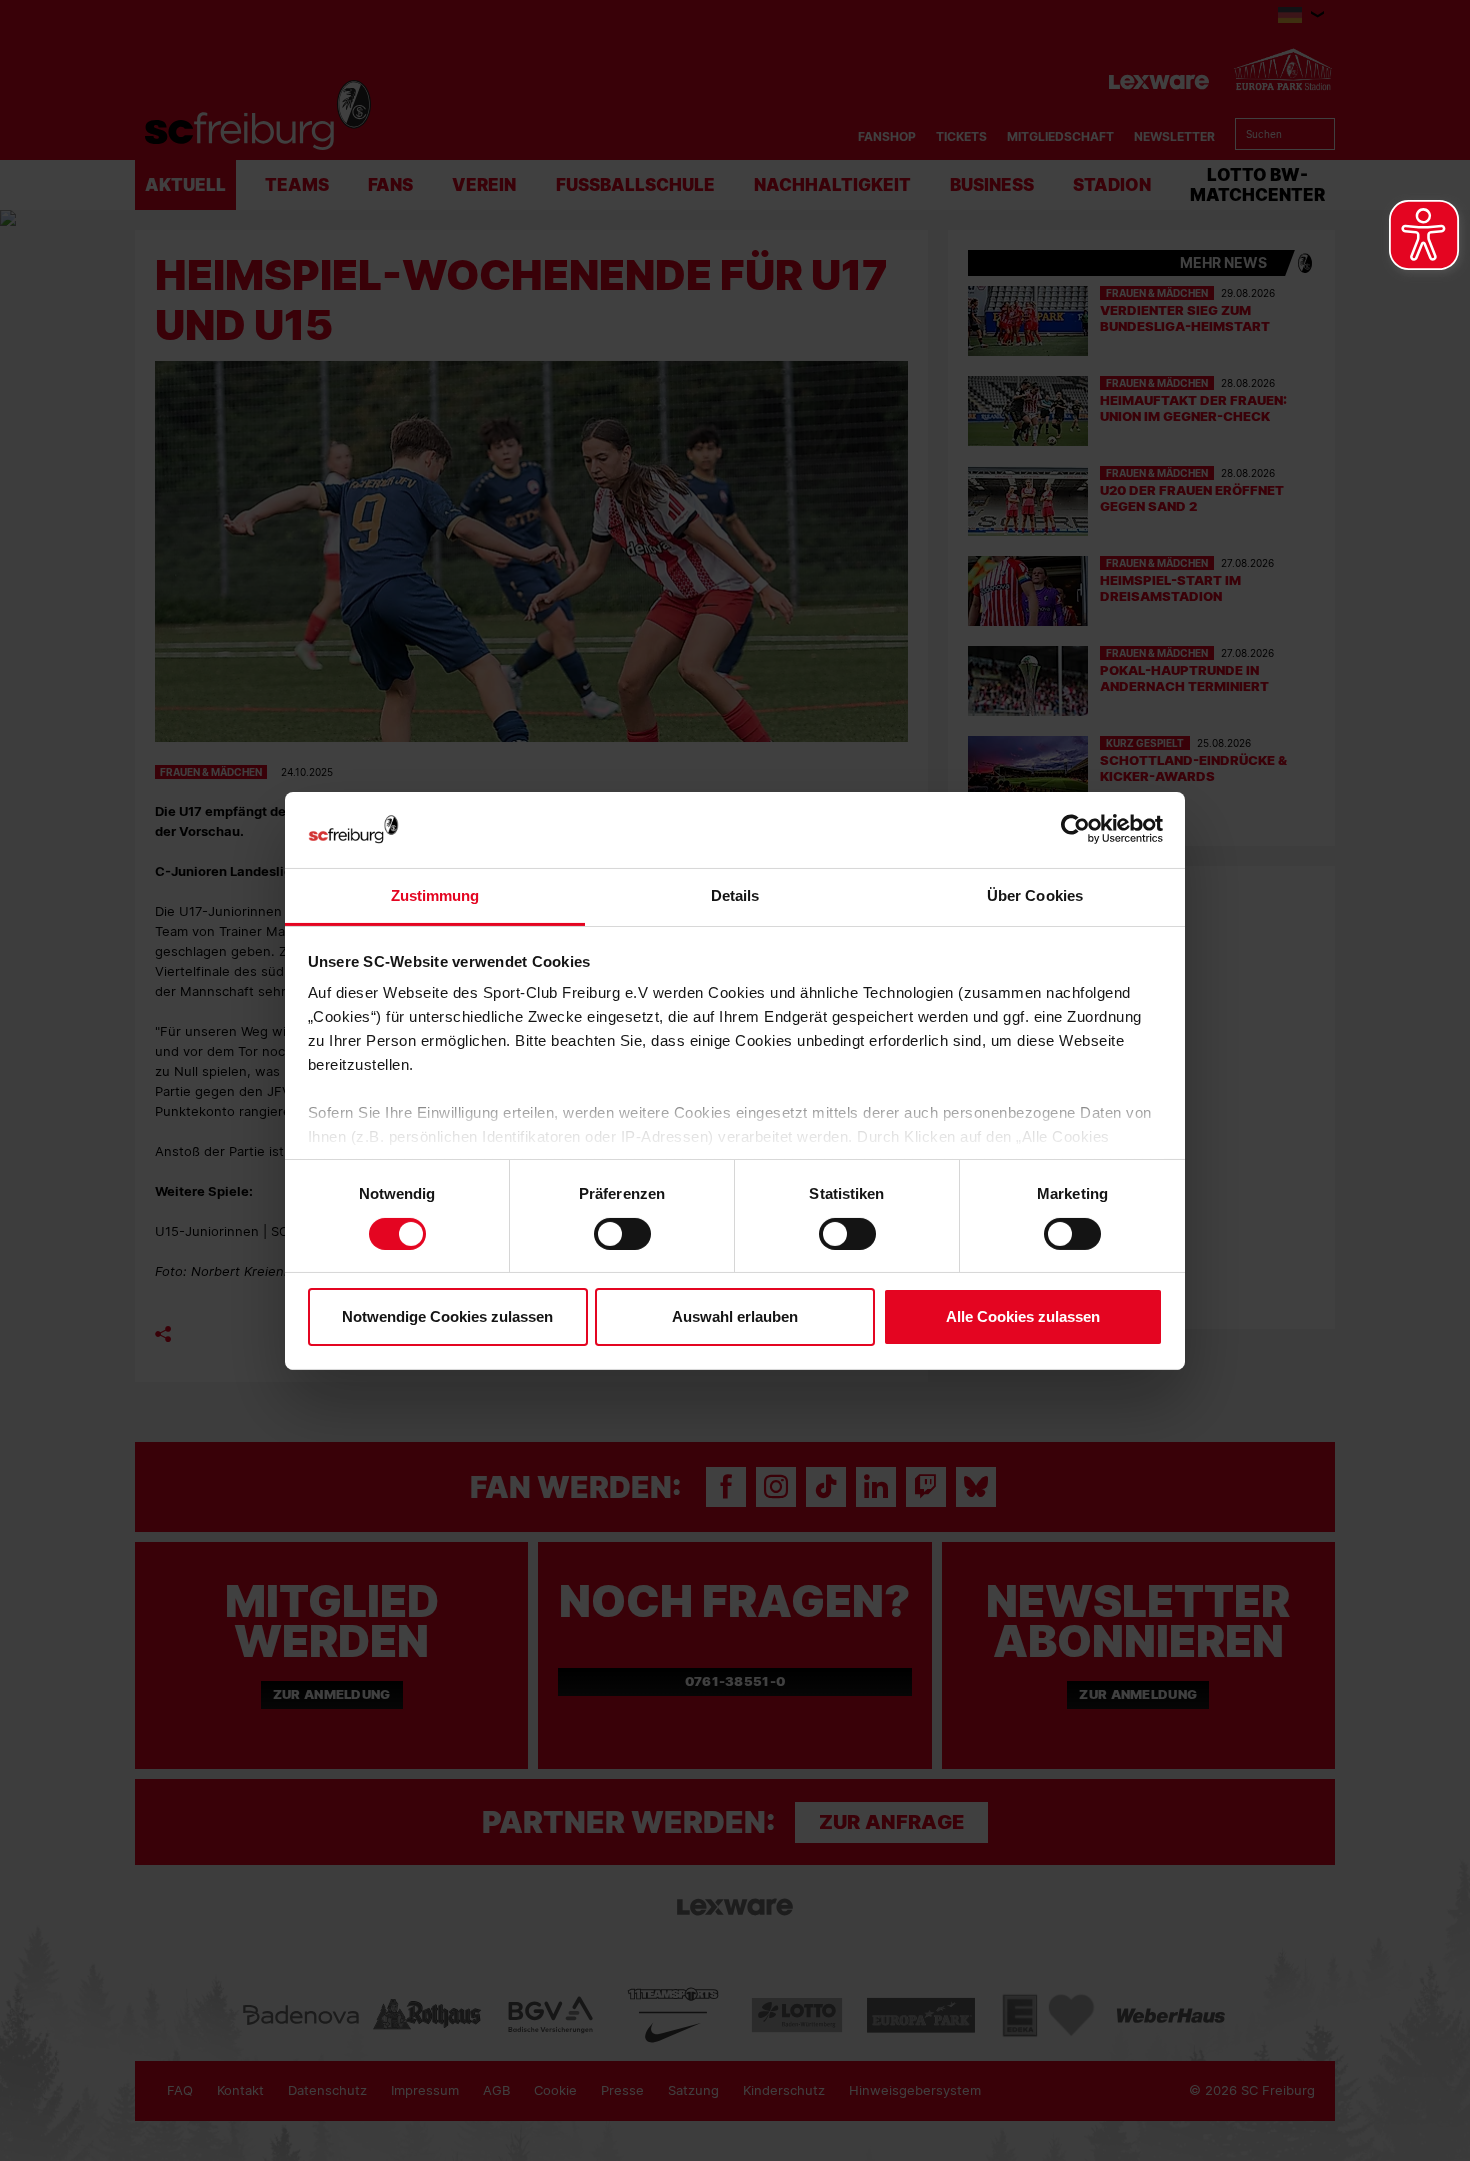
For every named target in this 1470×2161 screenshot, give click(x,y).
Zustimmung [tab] (435, 895)
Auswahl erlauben (735, 1316)
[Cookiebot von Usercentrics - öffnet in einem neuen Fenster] (1075, 829)
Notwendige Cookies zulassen (447, 1316)
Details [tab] (735, 895)
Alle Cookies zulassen (1023, 1316)
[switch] (622, 1234)
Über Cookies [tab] (1035, 895)
